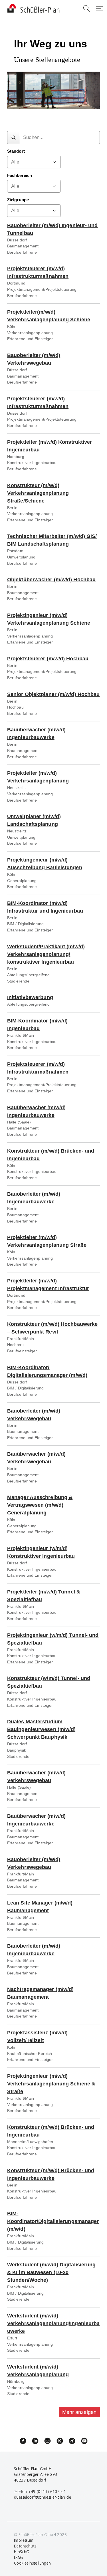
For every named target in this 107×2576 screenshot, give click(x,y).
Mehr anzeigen (79, 2412)
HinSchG (22, 2552)
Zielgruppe (18, 200)
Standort (16, 151)
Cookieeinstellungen (33, 2563)
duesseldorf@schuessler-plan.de (43, 2497)
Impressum (24, 2540)
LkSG (19, 2557)
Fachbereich (20, 176)
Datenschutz (25, 2546)
